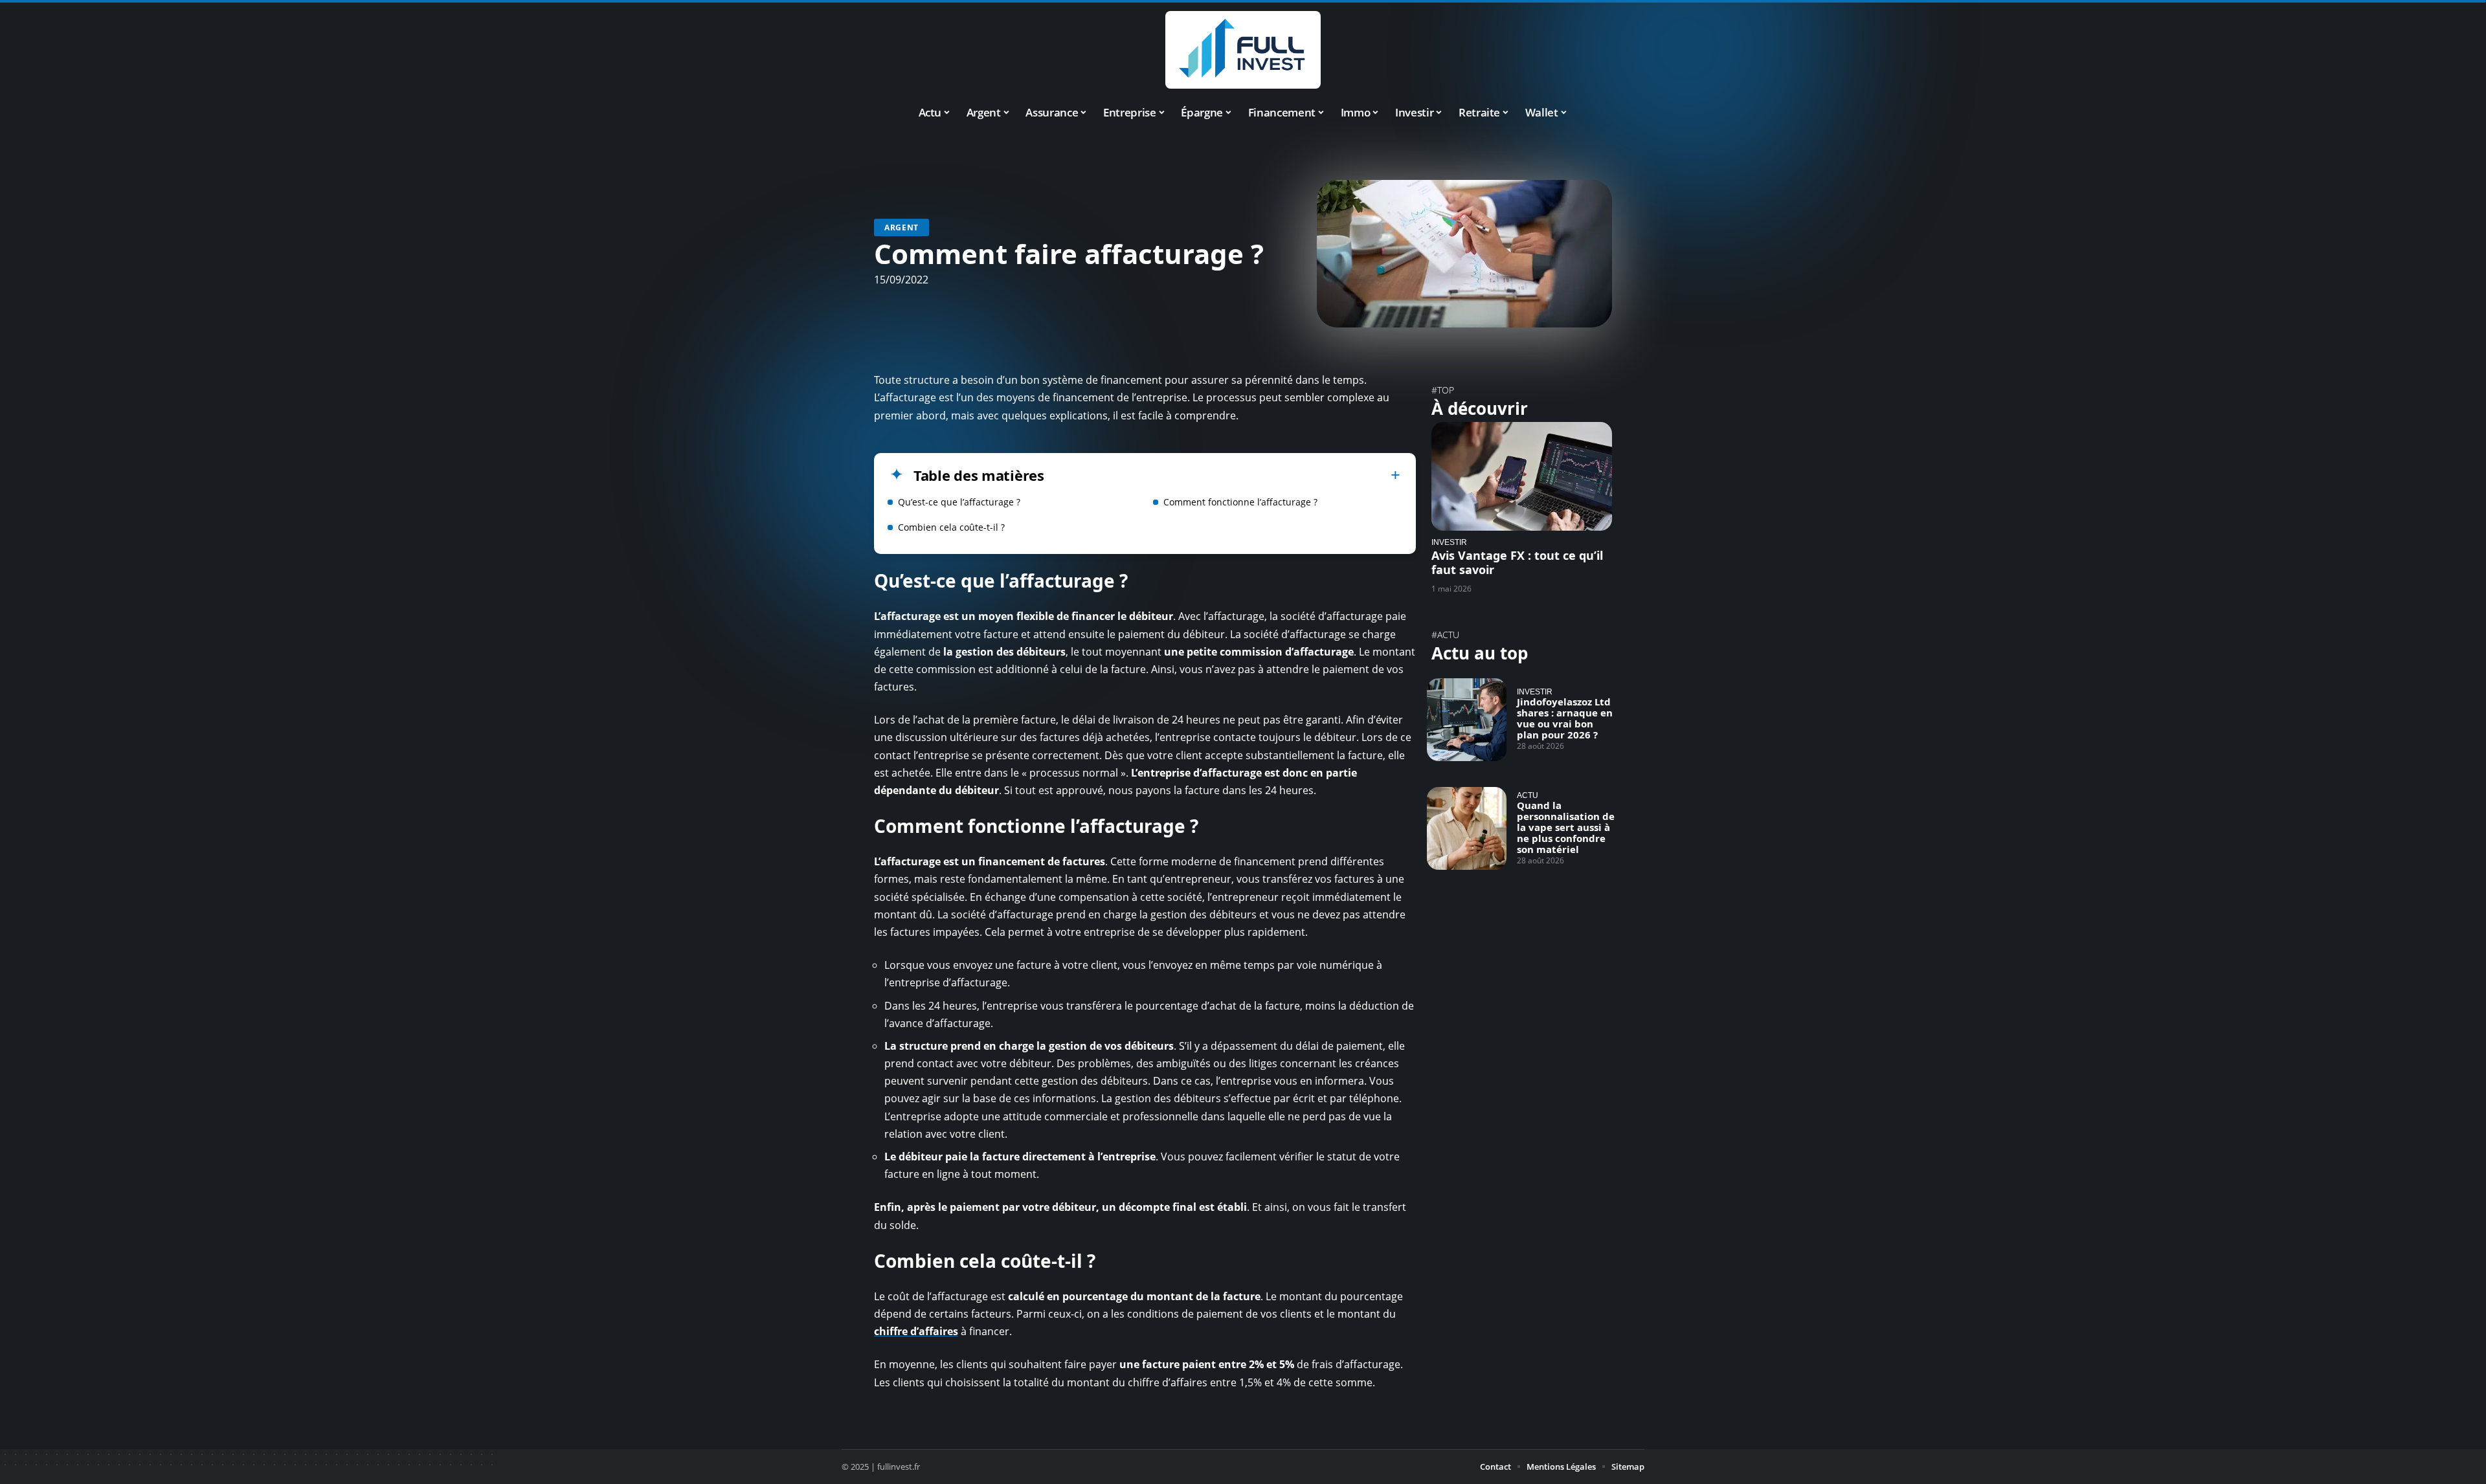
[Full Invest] (1243, 50)
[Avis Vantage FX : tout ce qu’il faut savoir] (1522, 476)
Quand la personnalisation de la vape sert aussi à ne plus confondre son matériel (1566, 827)
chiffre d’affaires (916, 1331)
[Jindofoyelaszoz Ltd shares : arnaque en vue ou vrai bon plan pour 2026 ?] (1467, 720)
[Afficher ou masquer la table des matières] (1222, 475)
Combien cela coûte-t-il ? (951, 527)
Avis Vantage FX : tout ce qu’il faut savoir (1517, 562)
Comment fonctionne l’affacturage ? (1240, 502)
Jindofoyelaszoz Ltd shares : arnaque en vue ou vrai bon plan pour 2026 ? (1565, 718)
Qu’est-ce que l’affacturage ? (959, 502)
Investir (1449, 542)
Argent (901, 227)
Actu (1528, 795)
